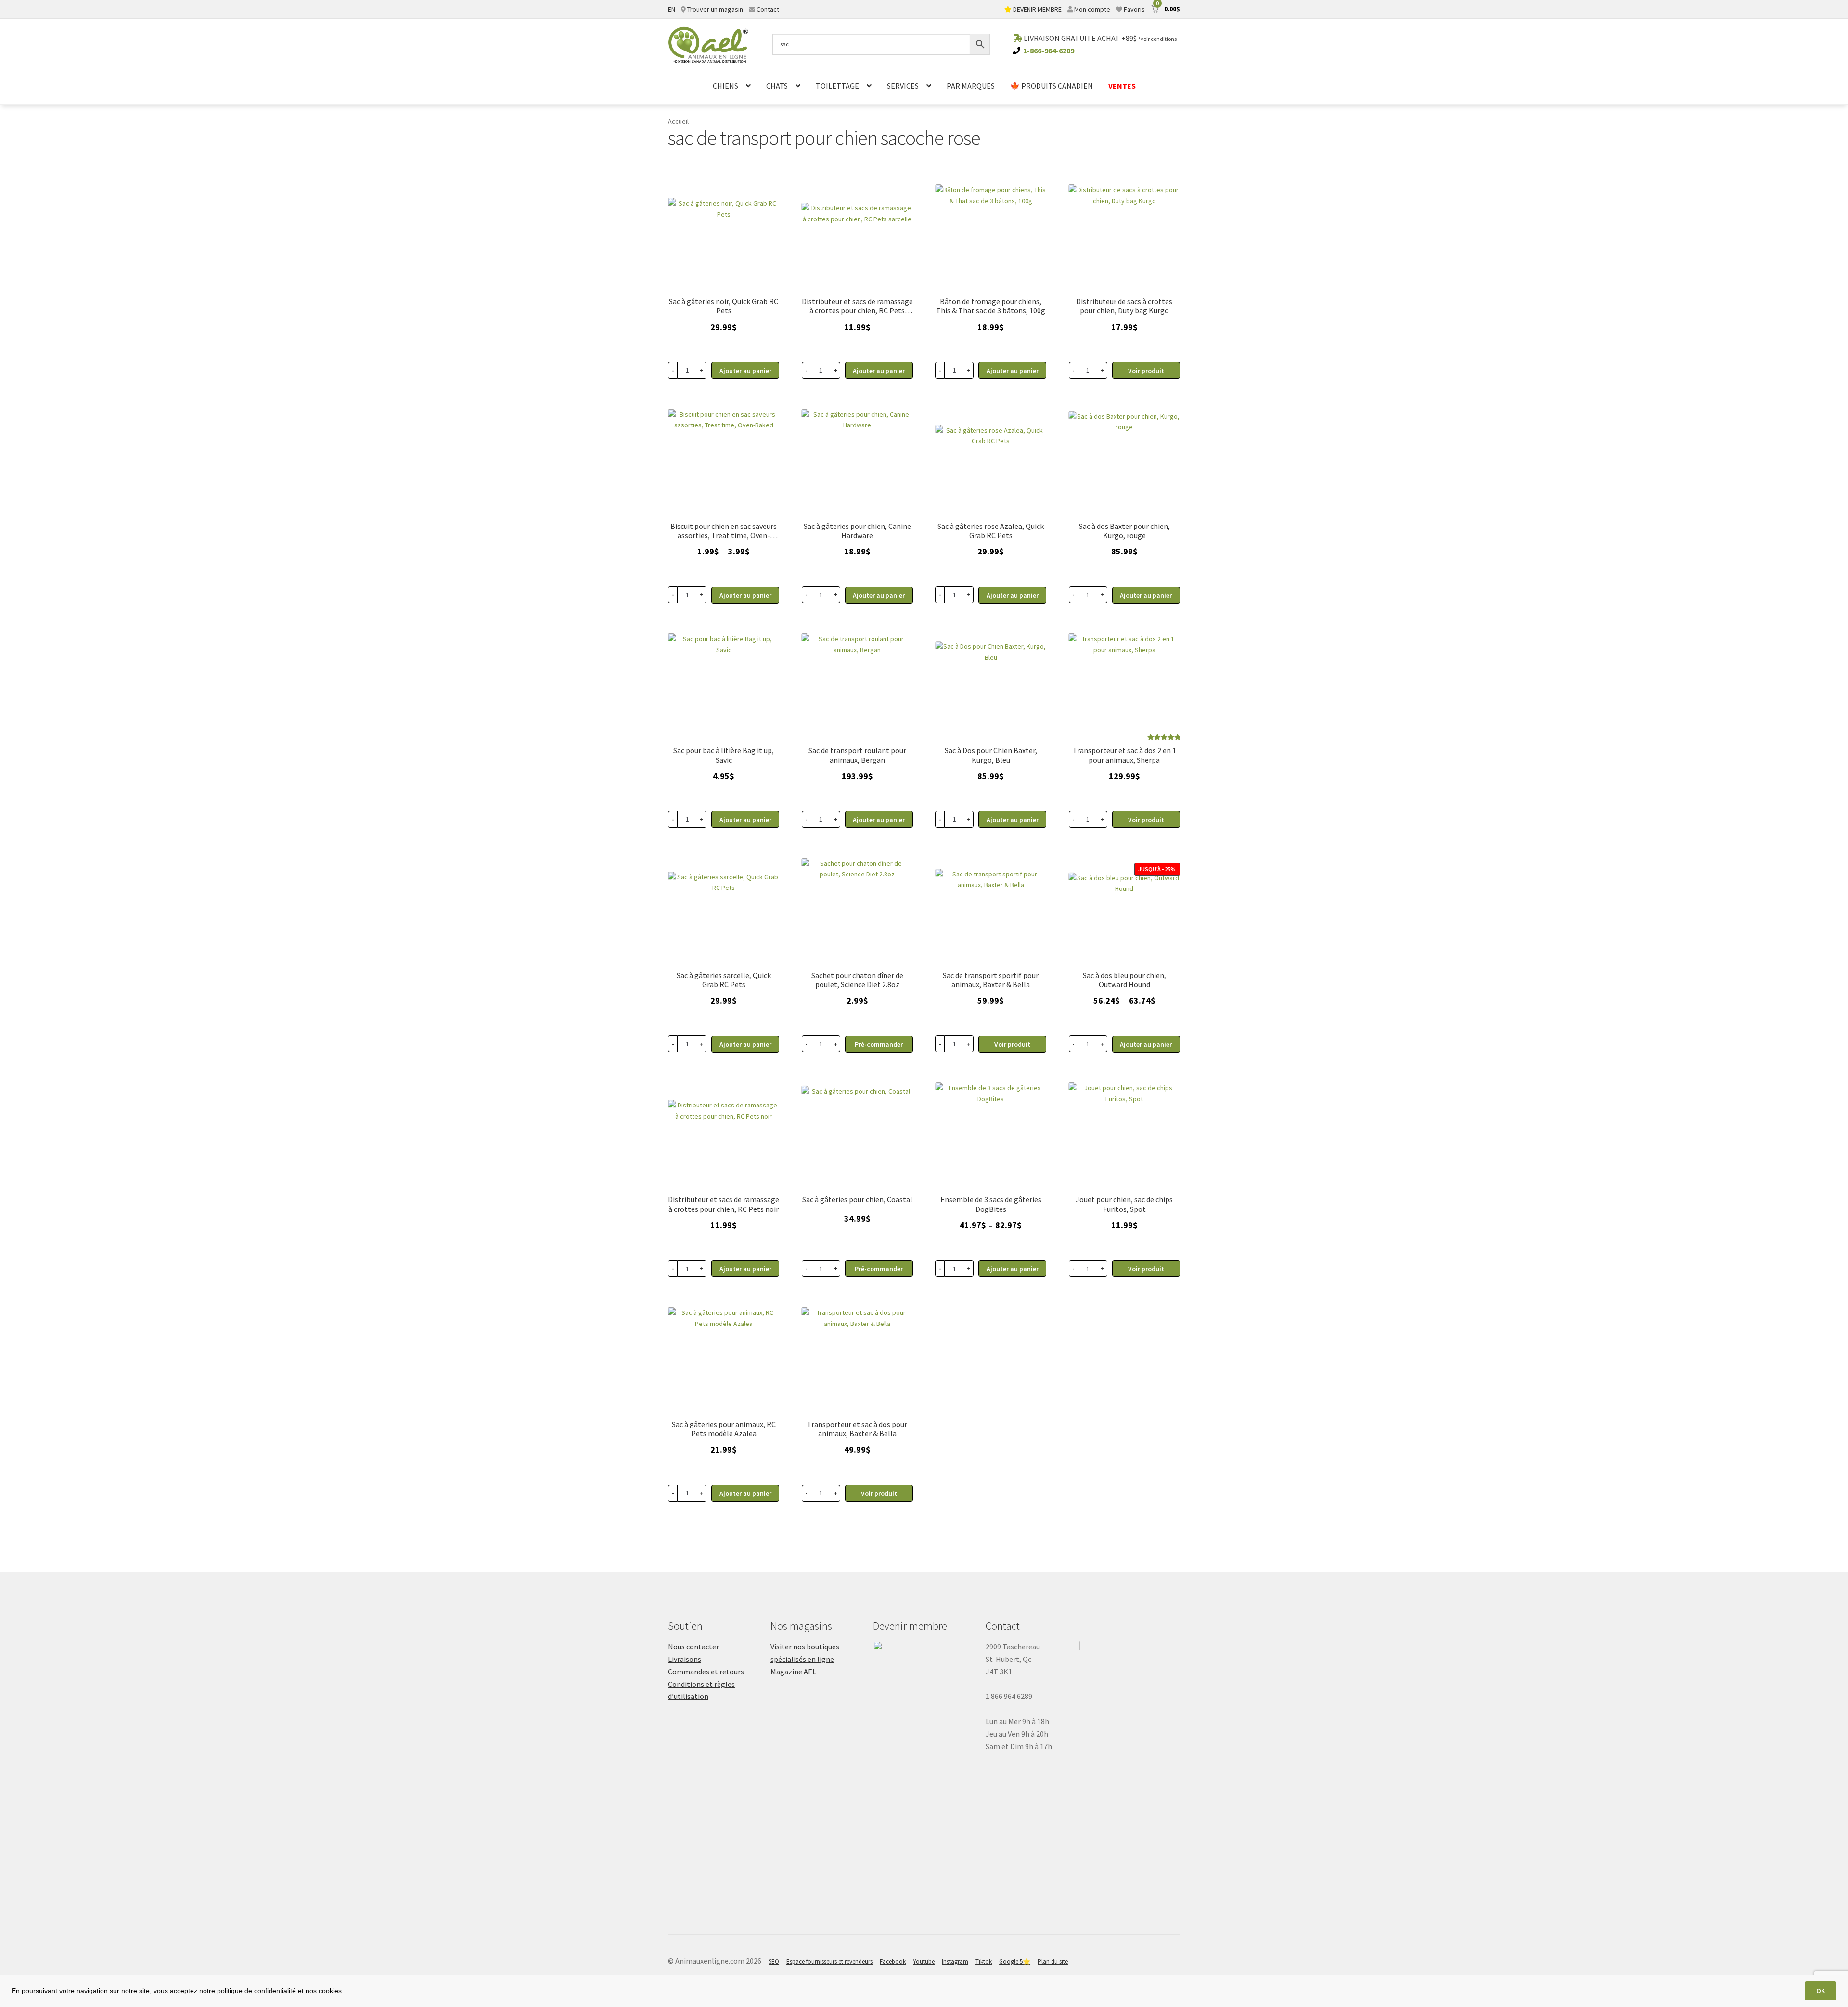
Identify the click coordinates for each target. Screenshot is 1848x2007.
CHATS (777, 86)
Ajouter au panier (745, 595)
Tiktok (984, 1962)
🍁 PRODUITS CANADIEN (1052, 86)
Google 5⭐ (1015, 1962)
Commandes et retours (706, 1672)
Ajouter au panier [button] (745, 371)
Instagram (955, 1962)
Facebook (893, 1962)
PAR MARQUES (971, 86)
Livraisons (685, 1659)
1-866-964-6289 (1049, 51)
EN (672, 9)
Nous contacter (693, 1647)
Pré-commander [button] (879, 1044)
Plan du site (1053, 1962)
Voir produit (1146, 371)
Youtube (924, 1962)
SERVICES (903, 86)
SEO (774, 1962)
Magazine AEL (793, 1672)
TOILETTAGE (837, 86)
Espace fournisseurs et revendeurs (829, 1962)
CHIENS (725, 86)
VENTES (1122, 86)
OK (1821, 1991)
